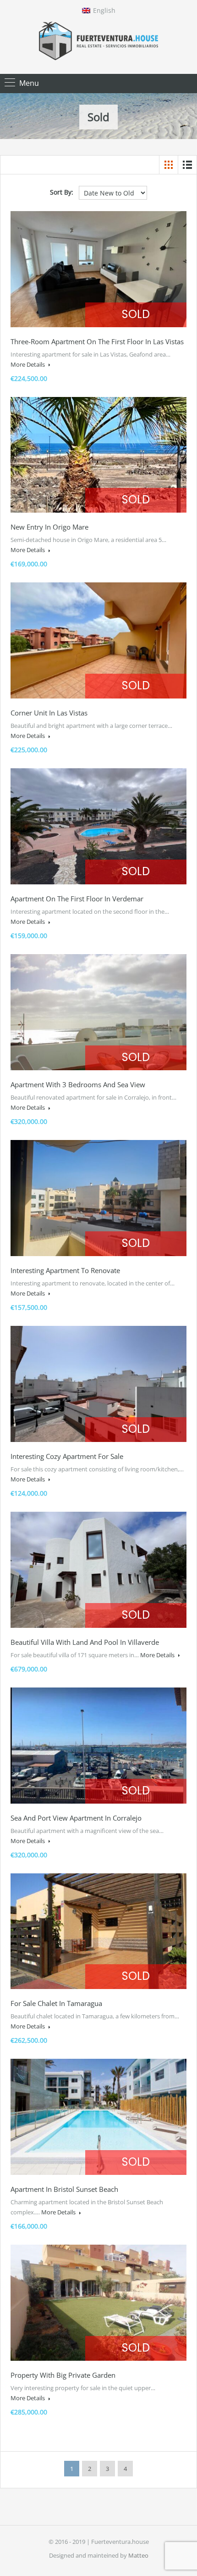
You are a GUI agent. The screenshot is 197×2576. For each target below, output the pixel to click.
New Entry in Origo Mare (49, 527)
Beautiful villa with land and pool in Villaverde (85, 1642)
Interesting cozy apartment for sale (67, 1456)
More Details (28, 364)
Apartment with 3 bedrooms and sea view (78, 1084)
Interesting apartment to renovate (65, 1270)
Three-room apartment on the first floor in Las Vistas (97, 341)
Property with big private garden (63, 2375)
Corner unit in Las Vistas (49, 713)
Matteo (138, 2555)
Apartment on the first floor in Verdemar (77, 899)
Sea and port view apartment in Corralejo (76, 1818)
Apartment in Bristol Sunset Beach (64, 2189)
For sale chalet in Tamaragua (56, 2003)
